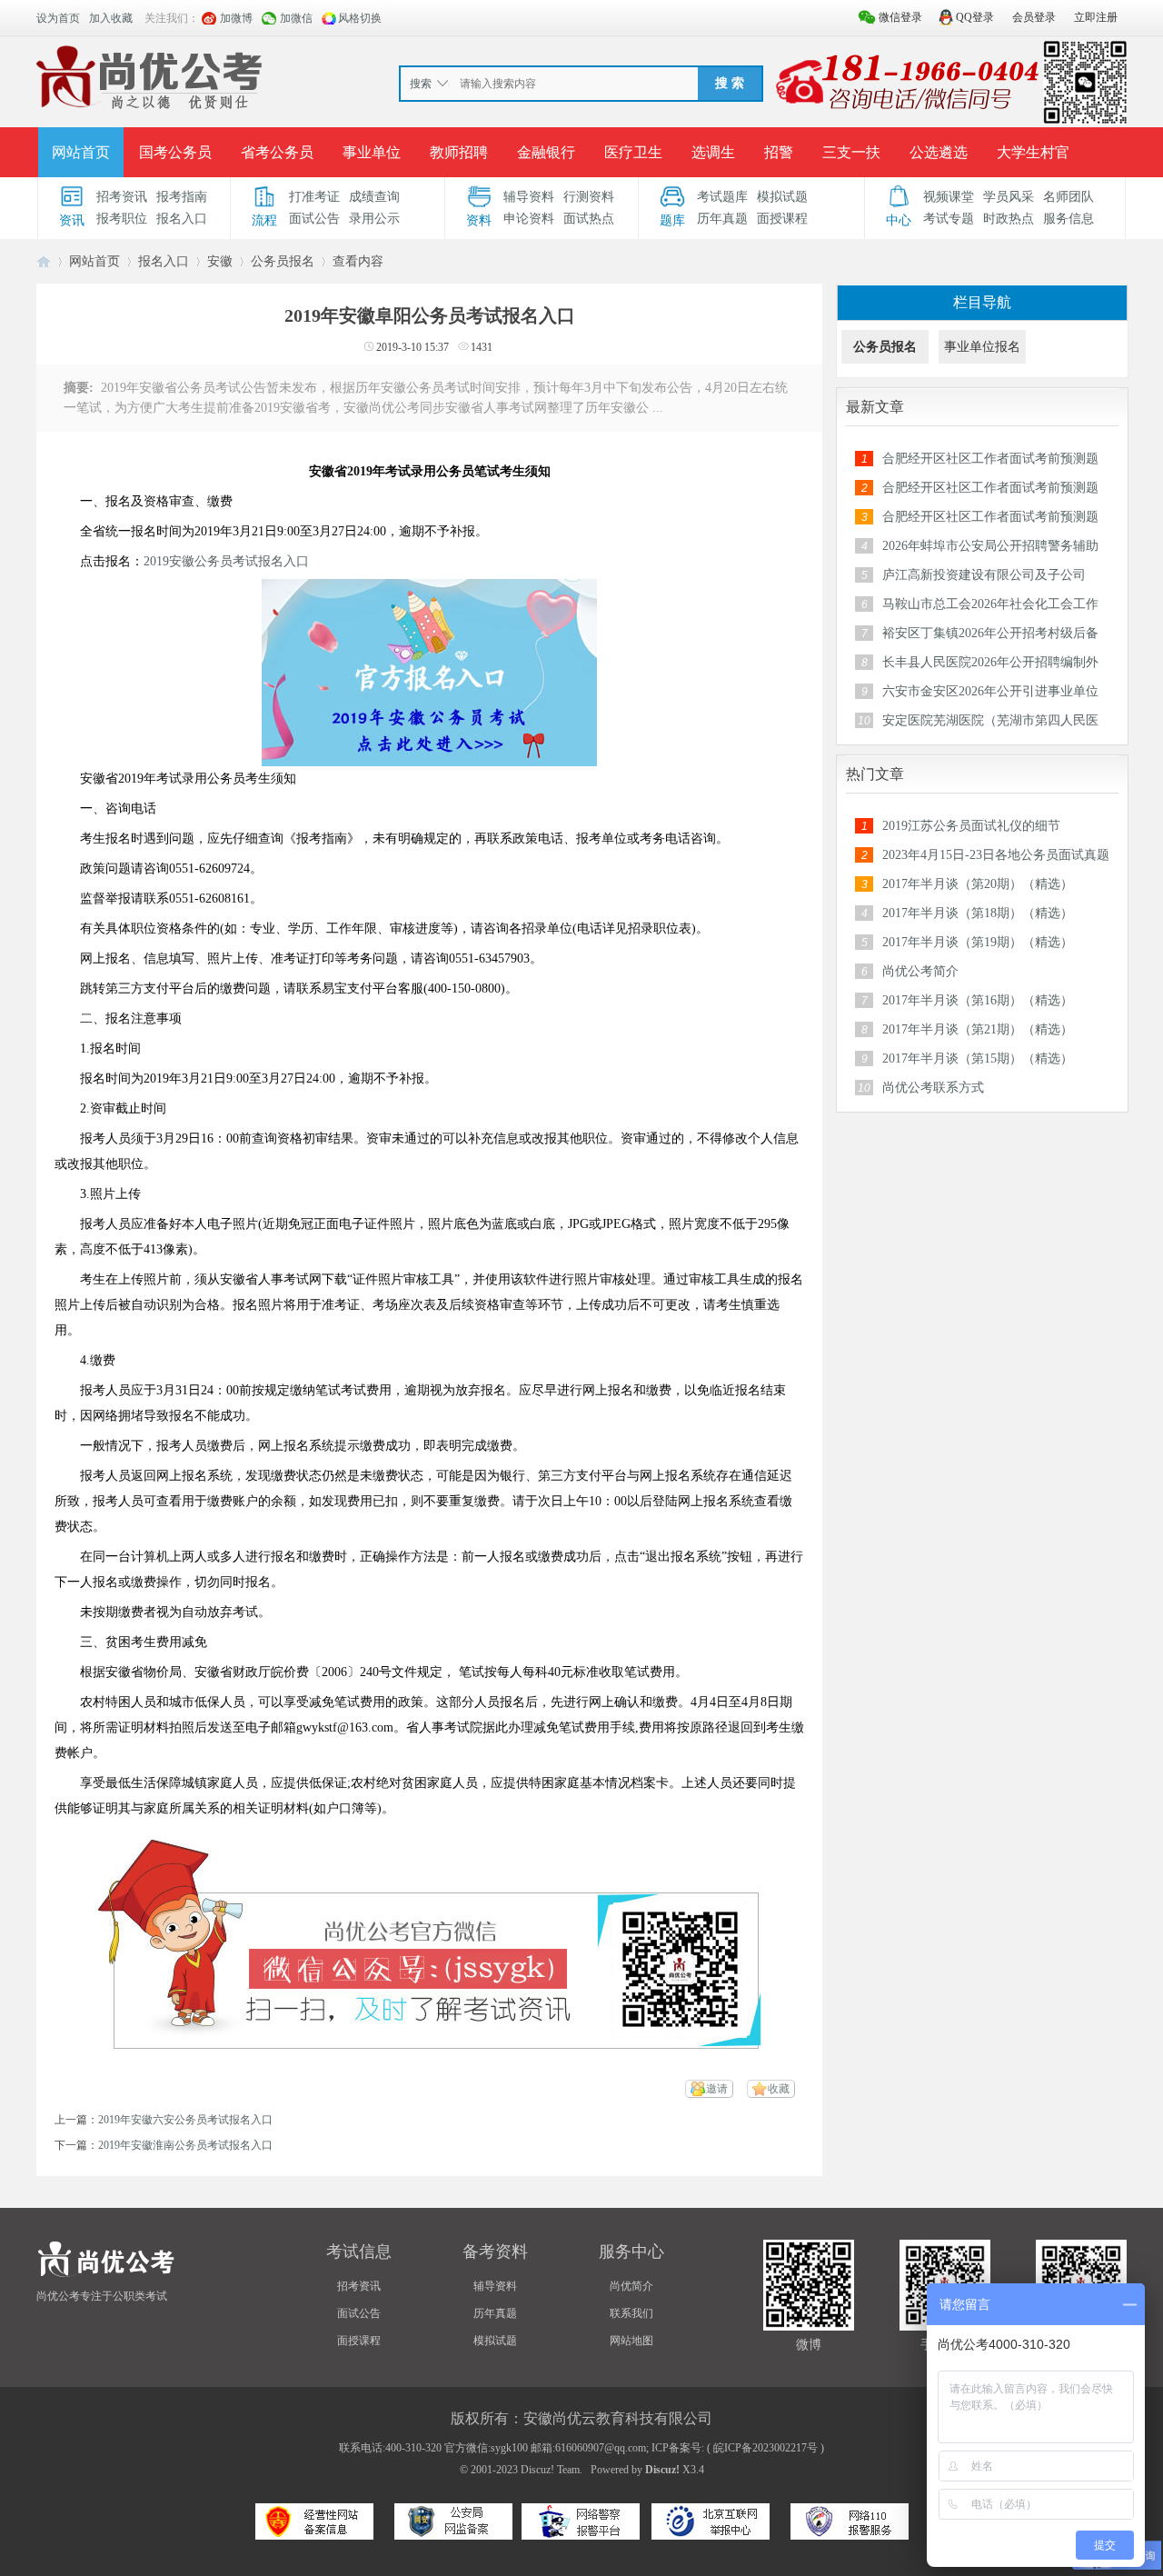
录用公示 (374, 219)
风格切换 (360, 18)
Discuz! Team (550, 2470)
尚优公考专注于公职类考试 (102, 2296)
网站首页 (81, 152)
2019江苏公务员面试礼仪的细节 (971, 826)
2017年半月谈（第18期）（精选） (978, 913)
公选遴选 (939, 152)
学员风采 (1009, 197)
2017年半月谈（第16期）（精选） (978, 1000)
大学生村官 (1033, 152)
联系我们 (631, 2313)
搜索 (421, 84)
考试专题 (949, 219)
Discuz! (662, 2470)
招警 (779, 152)
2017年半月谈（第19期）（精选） (978, 942)
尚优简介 (631, 2286)
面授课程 (782, 219)
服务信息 (1069, 219)
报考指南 (182, 197)
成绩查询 (374, 197)
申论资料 (529, 219)
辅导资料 (529, 197)
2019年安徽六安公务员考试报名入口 (185, 2120)
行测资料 (589, 197)
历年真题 (722, 219)
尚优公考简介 (920, 971)
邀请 (717, 2089)
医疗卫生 (633, 152)
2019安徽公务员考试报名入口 (226, 561)
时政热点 (1009, 219)
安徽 (220, 261)
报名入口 (182, 219)
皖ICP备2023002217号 (765, 2448)
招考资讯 (122, 197)
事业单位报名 (982, 347)
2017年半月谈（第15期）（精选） (978, 1058)
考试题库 (722, 197)
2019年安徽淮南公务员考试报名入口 (185, 2145)
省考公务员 (277, 152)
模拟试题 (782, 197)
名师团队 (1069, 197)
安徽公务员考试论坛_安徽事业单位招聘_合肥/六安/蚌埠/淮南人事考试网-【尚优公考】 (44, 261)
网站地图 (631, 2341)
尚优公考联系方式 (933, 1088)
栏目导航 (982, 302)
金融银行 (546, 152)
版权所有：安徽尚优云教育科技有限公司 (581, 2418)
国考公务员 (175, 152)
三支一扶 (851, 152)
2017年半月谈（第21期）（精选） (978, 1029)
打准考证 (314, 197)
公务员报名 (283, 261)
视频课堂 (949, 197)
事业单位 (372, 152)
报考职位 (122, 219)
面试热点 (589, 219)
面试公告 (314, 219)
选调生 (713, 152)
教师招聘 (459, 152)
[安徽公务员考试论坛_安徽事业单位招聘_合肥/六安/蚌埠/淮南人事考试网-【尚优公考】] (154, 81)
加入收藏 (111, 18)
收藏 (779, 2089)
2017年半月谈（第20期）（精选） (978, 884)
